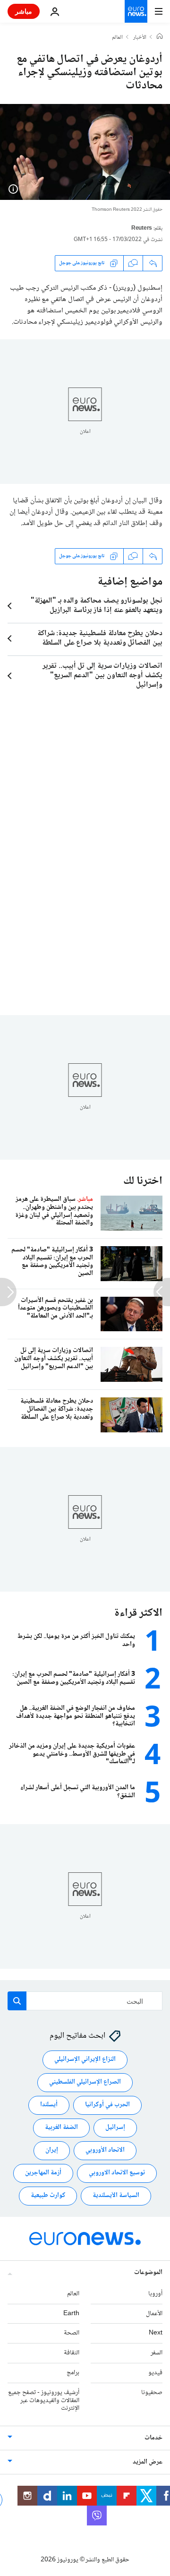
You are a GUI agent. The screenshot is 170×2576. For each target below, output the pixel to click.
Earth (71, 2314)
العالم (117, 38)
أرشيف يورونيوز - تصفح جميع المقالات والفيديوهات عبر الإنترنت (44, 2401)
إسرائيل (115, 2128)
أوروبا (155, 2294)
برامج (73, 2373)
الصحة (72, 2334)
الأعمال (154, 2314)
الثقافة (72, 2353)
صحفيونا (152, 2393)
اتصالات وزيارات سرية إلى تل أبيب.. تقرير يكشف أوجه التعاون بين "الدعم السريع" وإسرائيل (102, 676)
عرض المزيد (148, 2463)
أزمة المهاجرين (43, 2173)
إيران (52, 2151)
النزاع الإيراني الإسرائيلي (85, 2060)
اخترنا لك (143, 1181)
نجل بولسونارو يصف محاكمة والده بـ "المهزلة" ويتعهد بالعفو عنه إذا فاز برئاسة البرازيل (97, 606)
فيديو (155, 2373)
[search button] (17, 2001)
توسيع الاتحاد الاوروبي (117, 2173)
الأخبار (140, 38)
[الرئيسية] (160, 37)
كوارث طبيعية (48, 2196)
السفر (157, 2353)
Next (156, 2334)
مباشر (24, 11)
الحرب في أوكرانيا (107, 2105)
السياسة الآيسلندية (116, 2196)
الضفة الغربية (61, 2128)
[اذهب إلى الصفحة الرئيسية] (136, 11)
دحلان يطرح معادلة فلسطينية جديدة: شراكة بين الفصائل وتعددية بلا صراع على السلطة (100, 638)
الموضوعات (148, 2273)
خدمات (153, 2438)
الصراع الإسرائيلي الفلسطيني (85, 2083)
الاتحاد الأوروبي (105, 2151)
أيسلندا (49, 2105)
